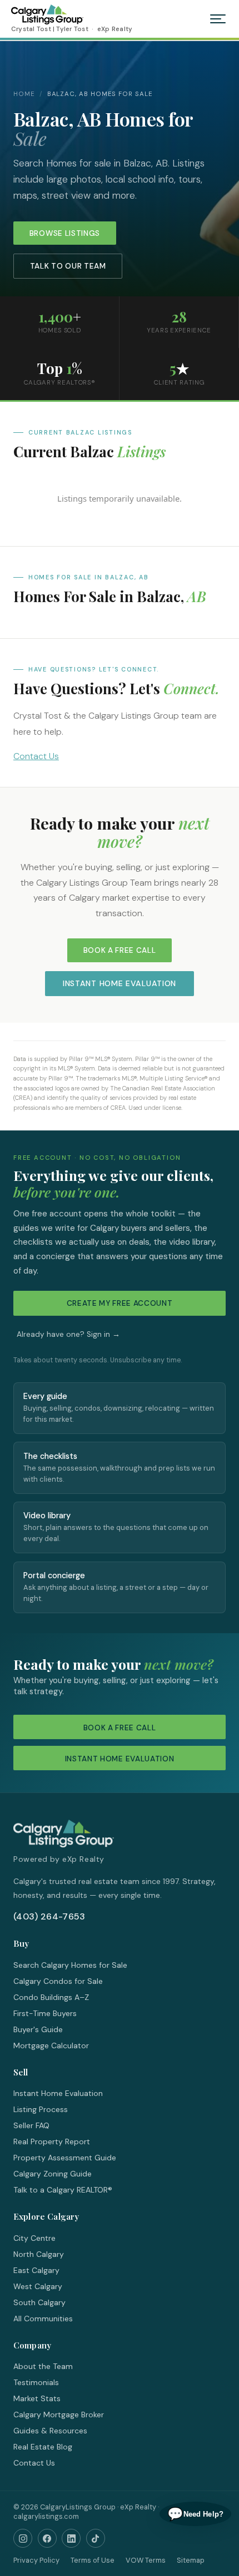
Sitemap (191, 2560)
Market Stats (37, 2398)
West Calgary (38, 2286)
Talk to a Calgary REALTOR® (63, 2190)
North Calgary (39, 2254)
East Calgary (36, 2270)
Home (24, 94)
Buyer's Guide (38, 2029)
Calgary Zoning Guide (53, 2174)
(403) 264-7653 (49, 1916)
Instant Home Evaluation (120, 983)
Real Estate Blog (43, 2447)
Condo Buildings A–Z (51, 1997)
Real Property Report (52, 2141)
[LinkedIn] (71, 2538)
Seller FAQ (31, 2125)
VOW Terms (146, 2560)
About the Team (43, 2366)
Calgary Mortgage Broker (59, 2415)
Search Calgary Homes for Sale (70, 1965)
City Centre (34, 2238)
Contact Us (36, 756)
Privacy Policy (36, 2560)
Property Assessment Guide (65, 2158)
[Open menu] (218, 19)
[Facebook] (47, 2538)
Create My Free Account (120, 1303)
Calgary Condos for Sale (58, 1981)
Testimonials (36, 2382)
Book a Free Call (120, 950)
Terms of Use (93, 2560)
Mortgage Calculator (51, 2045)
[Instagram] (23, 2538)
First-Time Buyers (45, 2013)
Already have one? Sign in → (68, 1334)
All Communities (43, 2319)
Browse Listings (65, 233)
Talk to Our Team (68, 266)
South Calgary (39, 2302)
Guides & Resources (50, 2431)
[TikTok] (96, 2538)
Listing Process (41, 2109)
